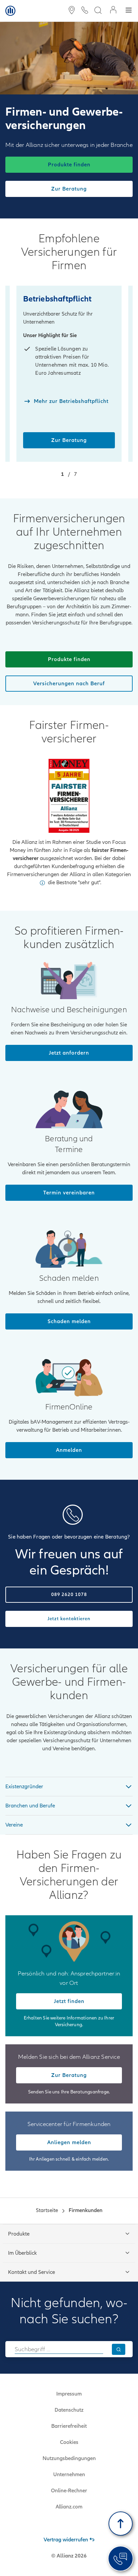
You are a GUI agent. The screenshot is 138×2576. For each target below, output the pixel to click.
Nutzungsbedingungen (69, 2458)
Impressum (69, 2394)
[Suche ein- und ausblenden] (98, 11)
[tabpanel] (69, 1786)
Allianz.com (69, 2507)
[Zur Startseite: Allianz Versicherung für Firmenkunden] (10, 11)
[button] (42, 883)
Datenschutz (69, 2410)
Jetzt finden (69, 2001)
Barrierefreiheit (69, 2426)
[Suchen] (119, 2349)
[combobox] (59, 2349)
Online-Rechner (69, 2491)
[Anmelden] (113, 11)
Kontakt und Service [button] (31, 2272)
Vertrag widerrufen (66, 2540)
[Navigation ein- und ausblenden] (129, 11)
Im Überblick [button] (22, 2253)
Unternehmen (69, 2475)
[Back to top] (121, 2524)
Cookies (69, 2442)
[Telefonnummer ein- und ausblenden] (85, 11)
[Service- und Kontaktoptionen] (121, 2559)
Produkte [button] (19, 2234)
